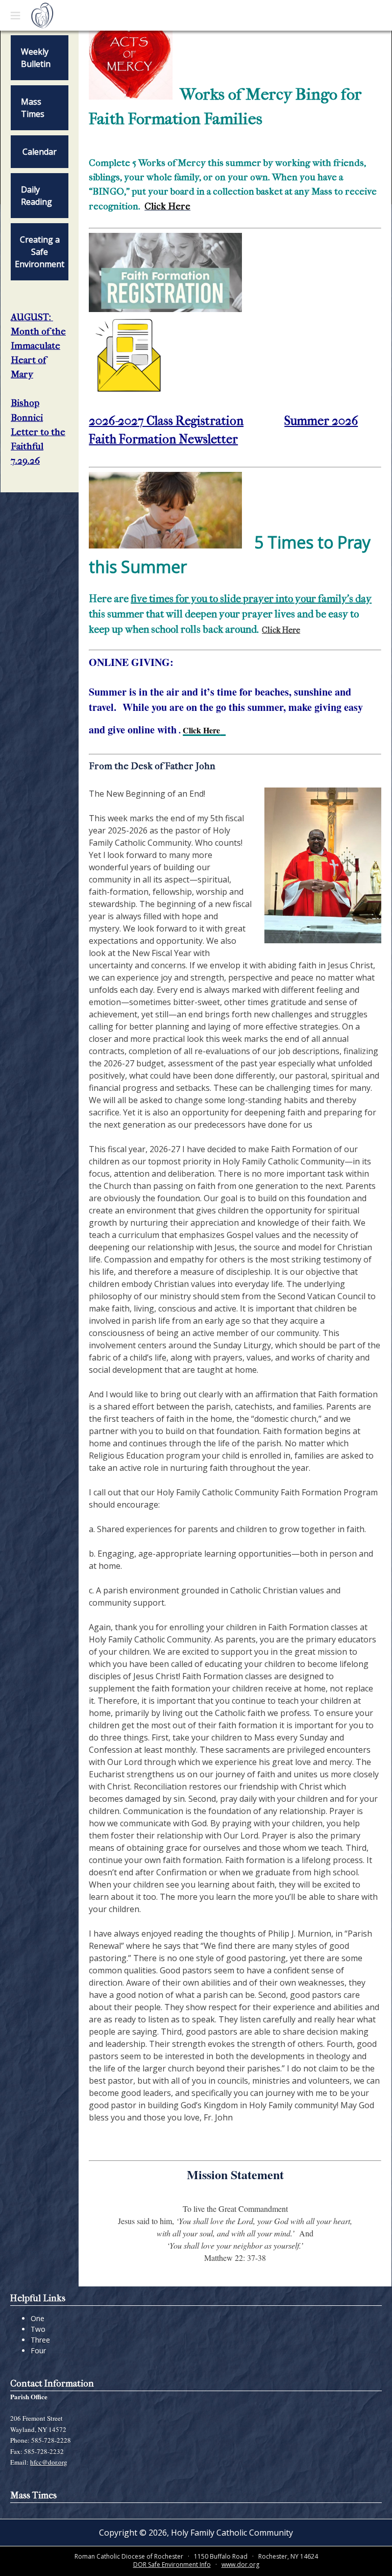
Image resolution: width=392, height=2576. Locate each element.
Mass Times (33, 108)
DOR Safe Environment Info (172, 2565)
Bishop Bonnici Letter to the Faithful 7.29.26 (38, 432)
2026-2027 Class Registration (166, 421)
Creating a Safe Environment (40, 252)
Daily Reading (36, 196)
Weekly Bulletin (36, 58)
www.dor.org (240, 2565)
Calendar (40, 152)
